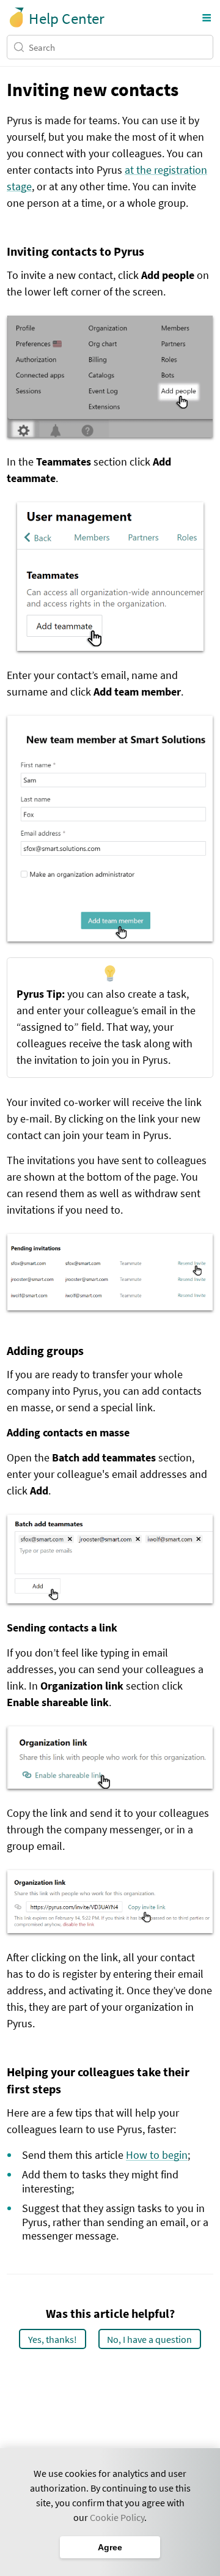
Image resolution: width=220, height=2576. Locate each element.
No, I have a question (149, 2339)
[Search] (21, 47)
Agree (110, 2547)
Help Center (66, 18)
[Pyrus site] (17, 17)
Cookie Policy (117, 2517)
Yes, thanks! (53, 2339)
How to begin (157, 2155)
